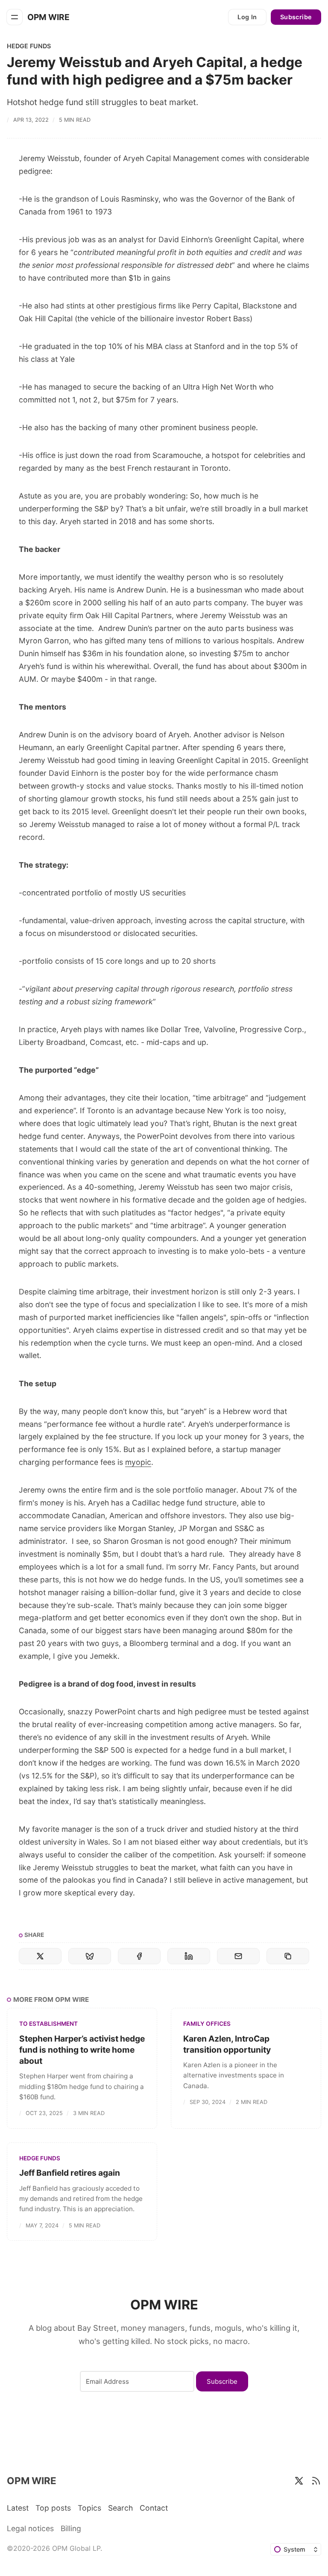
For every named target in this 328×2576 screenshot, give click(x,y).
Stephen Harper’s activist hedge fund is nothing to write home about (82, 2050)
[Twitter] (299, 2481)
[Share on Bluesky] (90, 1956)
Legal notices (30, 2528)
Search (120, 2508)
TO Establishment (48, 2024)
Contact (154, 2508)
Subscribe (296, 17)
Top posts (53, 2508)
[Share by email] (238, 1956)
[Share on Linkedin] (189, 1956)
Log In (247, 17)
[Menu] (15, 17)
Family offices (207, 2024)
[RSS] (316, 2481)
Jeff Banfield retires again (70, 2173)
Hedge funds (29, 46)
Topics (89, 2508)
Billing (71, 2528)
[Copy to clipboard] (288, 1956)
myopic (138, 1462)
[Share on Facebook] (139, 1956)
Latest (18, 2508)
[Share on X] (40, 1956)
